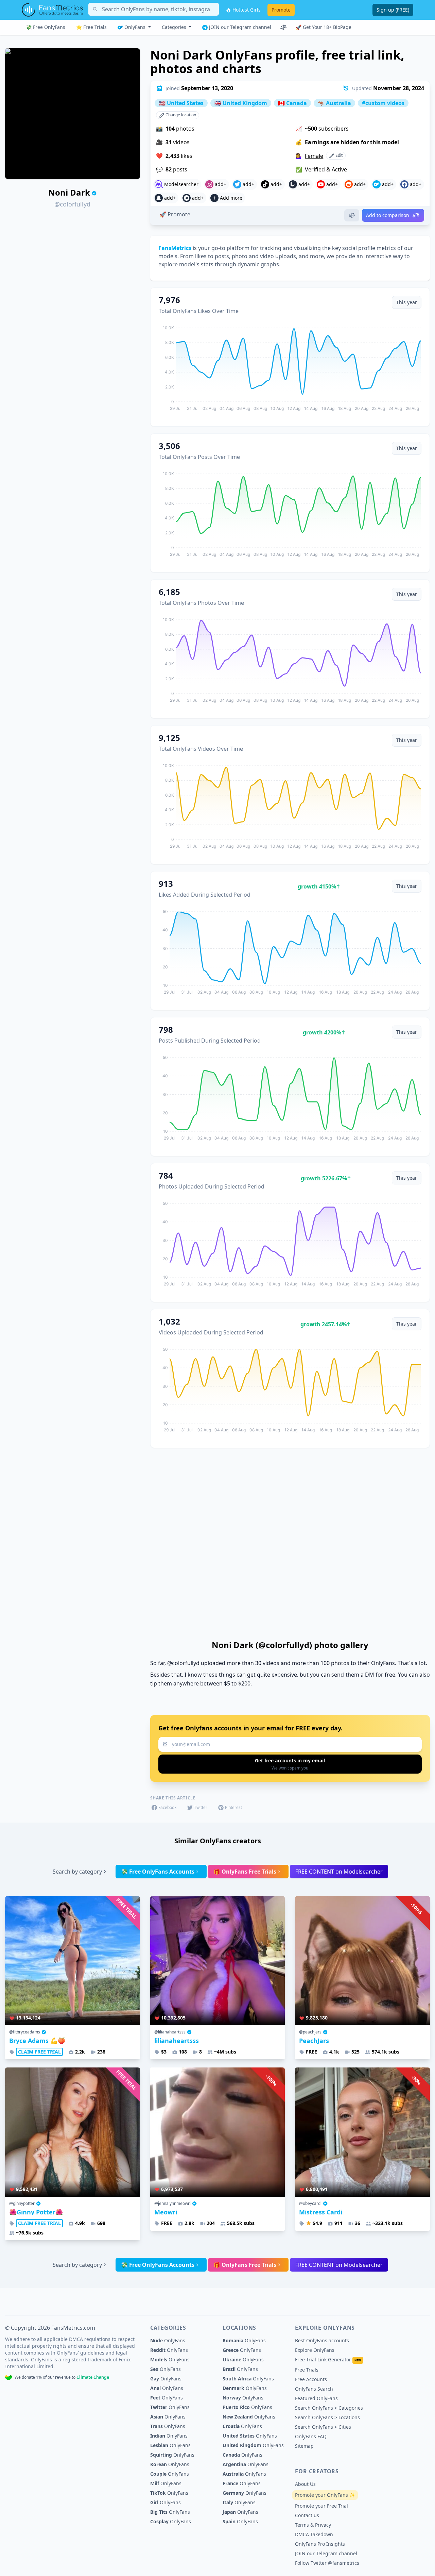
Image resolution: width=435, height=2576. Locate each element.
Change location (180, 115)
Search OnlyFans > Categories (329, 2408)
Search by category (77, 1872)
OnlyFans (135, 27)
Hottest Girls (246, 10)
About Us (305, 2484)
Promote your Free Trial (321, 2506)
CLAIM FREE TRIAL (39, 2052)
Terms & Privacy (313, 2525)
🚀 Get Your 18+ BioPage (324, 27)
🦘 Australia (334, 103)
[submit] (290, 1764)
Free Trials (307, 2370)
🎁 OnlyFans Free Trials (245, 1872)
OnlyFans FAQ (311, 2436)
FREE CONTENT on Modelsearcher (339, 1872)
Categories (175, 27)
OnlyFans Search (314, 2389)
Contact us (307, 2515)
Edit (338, 155)
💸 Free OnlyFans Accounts (158, 1872)
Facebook (167, 1807)
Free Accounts (311, 2379)
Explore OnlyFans (315, 2350)
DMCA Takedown (314, 2534)
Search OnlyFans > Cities (323, 2427)
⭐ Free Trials (91, 27)
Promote (281, 10)
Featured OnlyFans (316, 2398)
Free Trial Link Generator (328, 2359)
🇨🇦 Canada (292, 103)
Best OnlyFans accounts (322, 2340)
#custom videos (383, 103)
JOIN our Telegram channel (239, 27)
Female (314, 156)
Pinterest (233, 1807)
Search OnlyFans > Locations (327, 2417)
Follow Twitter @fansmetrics (327, 2563)
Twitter (201, 1807)
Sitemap (304, 2446)
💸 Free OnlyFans (46, 27)
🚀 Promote (175, 214)
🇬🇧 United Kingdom (241, 103)
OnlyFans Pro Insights (320, 2544)
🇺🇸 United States (181, 103)
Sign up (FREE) (393, 10)
